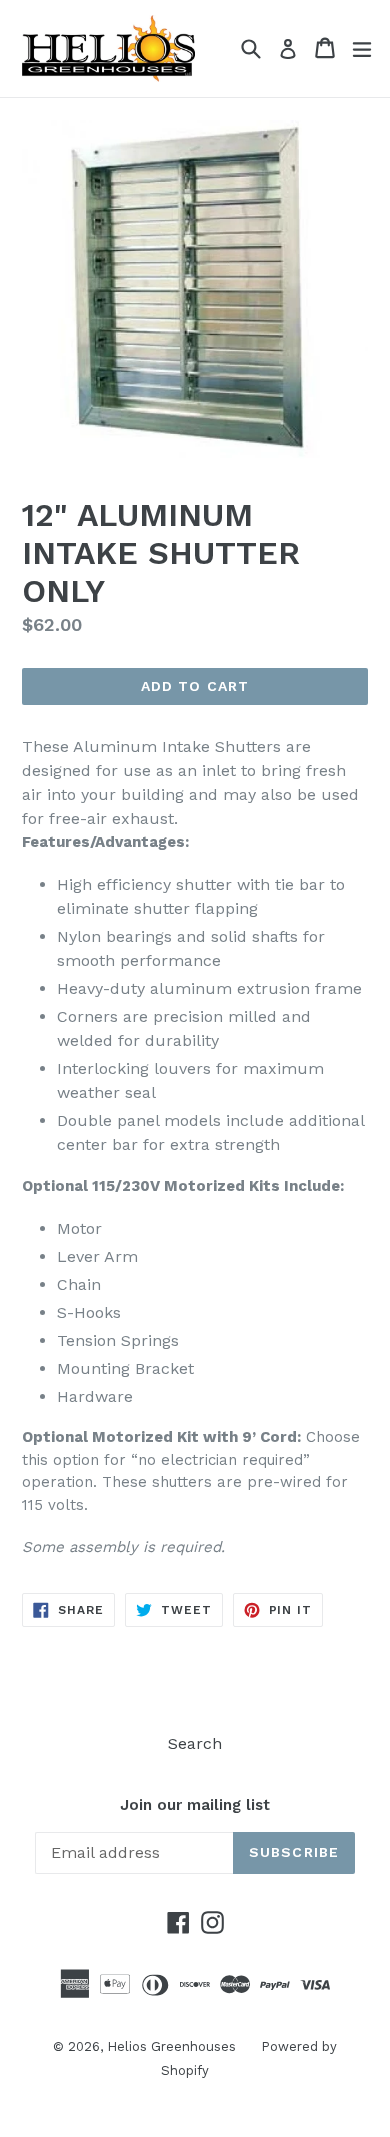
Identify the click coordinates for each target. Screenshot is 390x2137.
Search (195, 1743)
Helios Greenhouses (171, 2046)
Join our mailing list (195, 1805)
